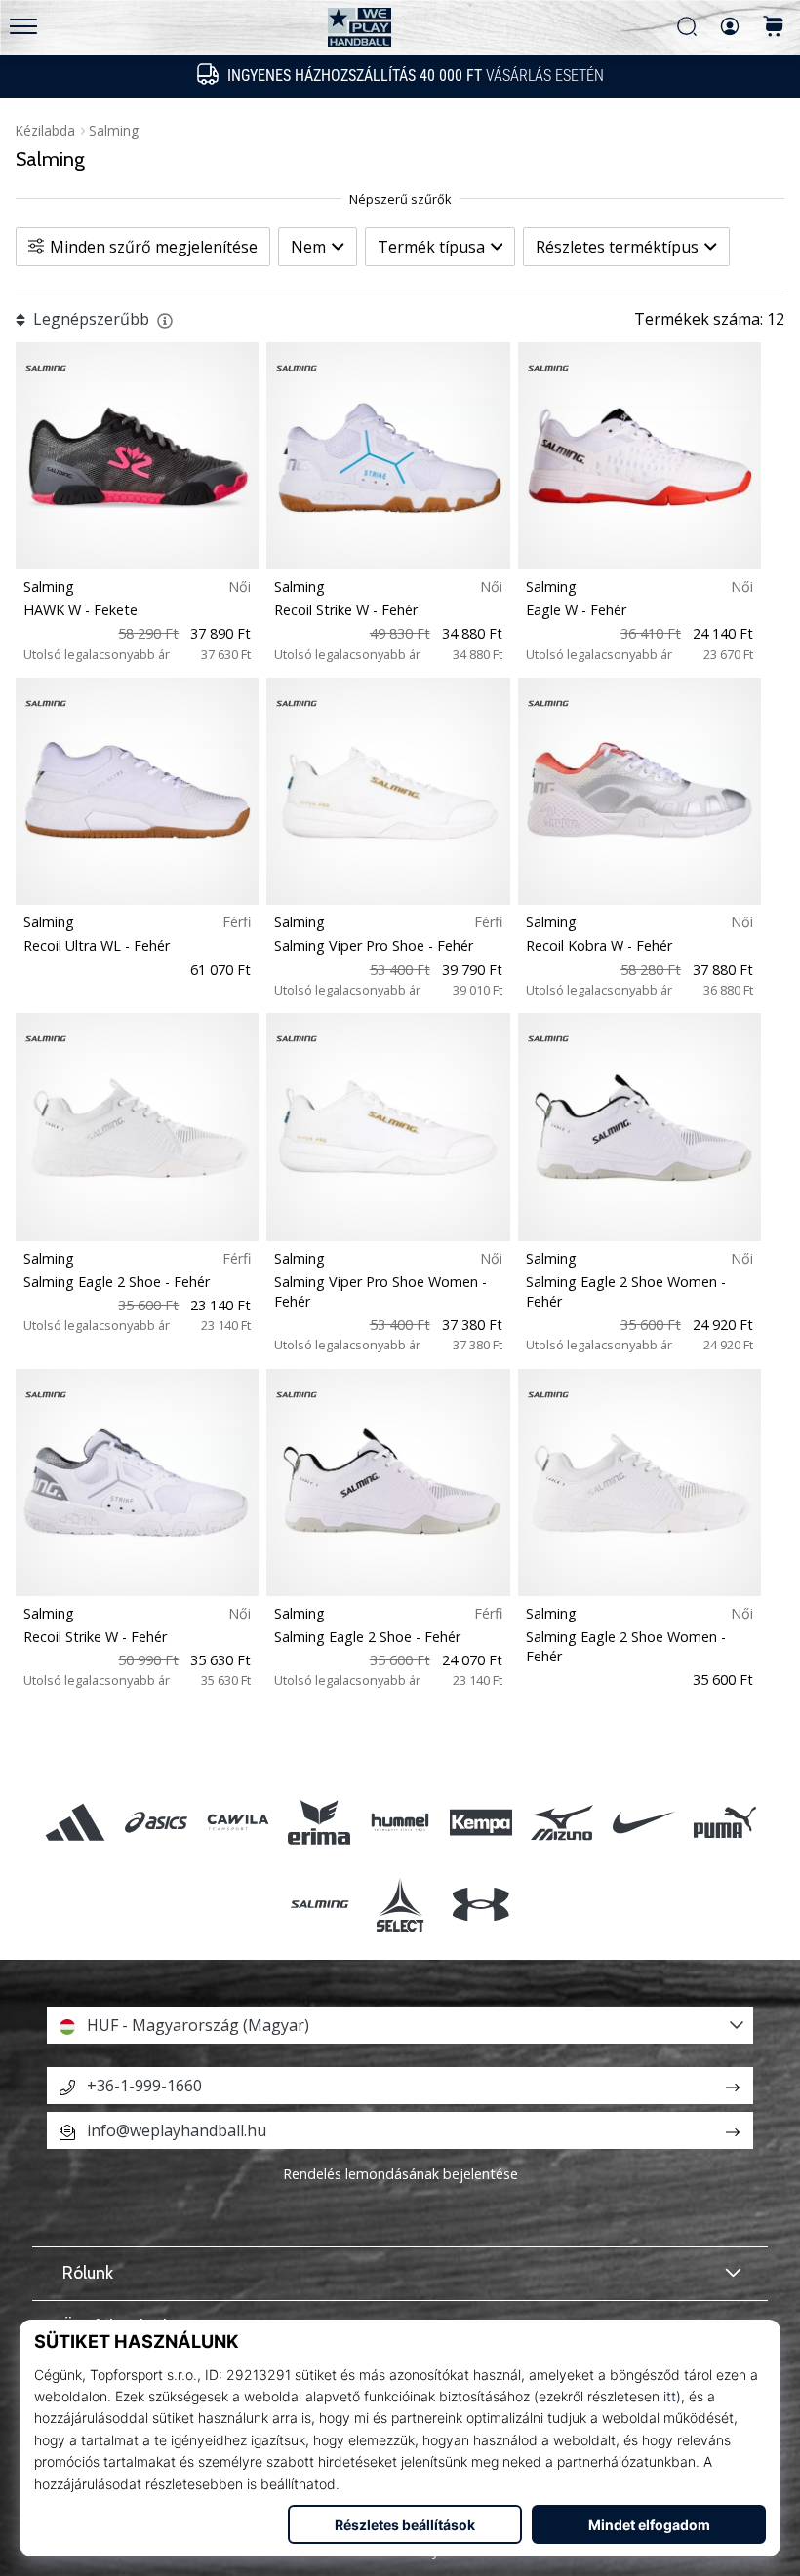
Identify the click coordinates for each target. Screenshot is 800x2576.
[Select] (400, 1904)
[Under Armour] (481, 1904)
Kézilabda (45, 130)
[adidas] (76, 1823)
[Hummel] (400, 1823)
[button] (400, 2025)
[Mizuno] (562, 1823)
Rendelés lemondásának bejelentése (400, 2174)
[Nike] (643, 1823)
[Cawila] (238, 1823)
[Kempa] (481, 1823)
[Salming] (319, 1904)
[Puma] (724, 1823)
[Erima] (319, 1823)
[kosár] (774, 28)
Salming (114, 130)
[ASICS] (157, 1823)
